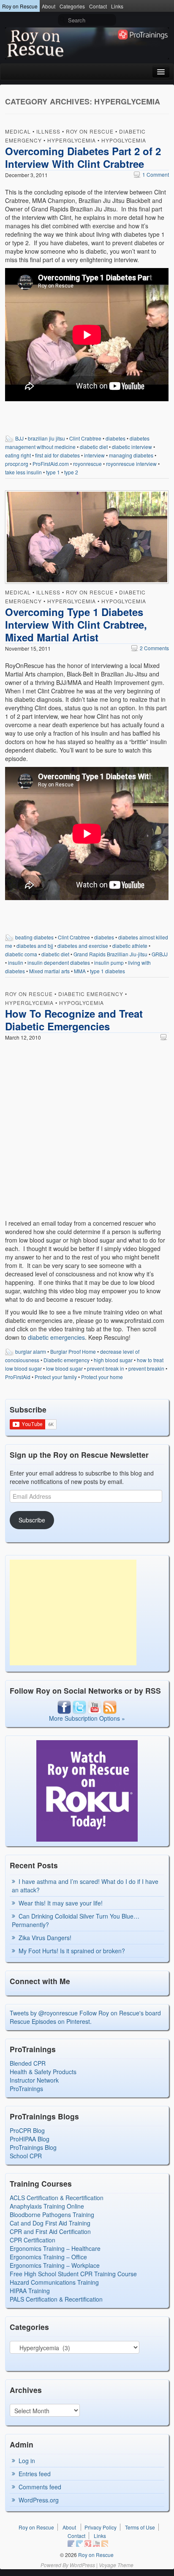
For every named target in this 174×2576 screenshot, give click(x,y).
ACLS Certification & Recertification (57, 2198)
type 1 (53, 472)
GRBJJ (160, 954)
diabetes (116, 438)
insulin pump (109, 962)
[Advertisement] (73, 1612)
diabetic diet (94, 447)
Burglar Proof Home (73, 1351)
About (49, 6)
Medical (18, 131)
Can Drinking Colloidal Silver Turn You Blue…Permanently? (76, 1920)
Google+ (88, 2543)
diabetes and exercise (83, 946)
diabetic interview (132, 447)
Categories (72, 6)
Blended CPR (28, 2063)
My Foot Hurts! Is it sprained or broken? (72, 1951)
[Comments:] (165, 1037)
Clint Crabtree (85, 438)
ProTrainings (26, 2089)
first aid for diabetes (57, 455)
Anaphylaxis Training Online (47, 2206)
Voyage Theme (116, 2565)
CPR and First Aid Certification (50, 2231)
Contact (98, 6)
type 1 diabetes (107, 971)
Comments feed (40, 2487)
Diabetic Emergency (91, 994)
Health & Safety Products (43, 2072)
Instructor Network (34, 2080)
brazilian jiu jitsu (46, 438)
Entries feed (35, 2474)
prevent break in (106, 1368)
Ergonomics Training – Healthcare (55, 2248)
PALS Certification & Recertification (56, 2299)
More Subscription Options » (87, 1718)
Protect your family (56, 1377)
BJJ (19, 438)
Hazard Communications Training (54, 2282)
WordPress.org (39, 2500)
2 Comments (150, 648)
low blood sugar (64, 1368)
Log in (27, 2461)
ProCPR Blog (27, 2130)
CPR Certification (33, 2240)
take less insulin (23, 472)
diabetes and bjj (35, 946)
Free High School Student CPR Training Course (73, 2274)
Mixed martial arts (49, 971)
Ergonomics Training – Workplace (55, 2265)
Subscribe (32, 1520)
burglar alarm (31, 1351)
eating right (18, 455)
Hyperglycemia (72, 140)
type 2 (71, 472)
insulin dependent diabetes (59, 962)
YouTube (96, 2543)
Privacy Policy (101, 2527)
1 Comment (151, 174)
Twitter (79, 2543)
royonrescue (87, 464)
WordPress (82, 2565)
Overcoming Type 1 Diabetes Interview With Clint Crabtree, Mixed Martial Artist (76, 624)
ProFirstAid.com (51, 464)
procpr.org (17, 464)
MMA (80, 971)
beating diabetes (34, 937)
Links (117, 6)
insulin (16, 962)
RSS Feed (105, 2543)
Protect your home (102, 1377)
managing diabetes (131, 455)
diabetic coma (21, 954)
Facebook (71, 2543)
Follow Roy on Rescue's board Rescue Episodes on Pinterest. (85, 2017)
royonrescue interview (131, 464)
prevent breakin (146, 1368)
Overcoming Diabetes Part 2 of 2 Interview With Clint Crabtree (83, 157)
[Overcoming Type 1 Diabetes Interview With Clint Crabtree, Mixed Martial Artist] (87, 538)
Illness (48, 131)
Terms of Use (140, 2527)
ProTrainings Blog (33, 2147)
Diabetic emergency (67, 1360)
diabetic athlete (130, 946)
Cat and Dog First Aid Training (50, 2223)
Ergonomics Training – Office (48, 2257)
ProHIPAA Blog (30, 2139)
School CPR (26, 2156)
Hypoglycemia (124, 140)
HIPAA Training (30, 2291)
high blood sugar (113, 1360)
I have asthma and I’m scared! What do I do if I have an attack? (85, 1886)
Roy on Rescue (20, 6)
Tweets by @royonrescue (44, 2013)
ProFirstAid (18, 1377)
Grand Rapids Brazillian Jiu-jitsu (110, 954)
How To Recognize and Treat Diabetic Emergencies (74, 1020)
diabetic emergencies (56, 1337)
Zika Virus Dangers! (45, 1938)
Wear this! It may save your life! (61, 1903)
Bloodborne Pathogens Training (52, 2215)
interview (94, 455)
